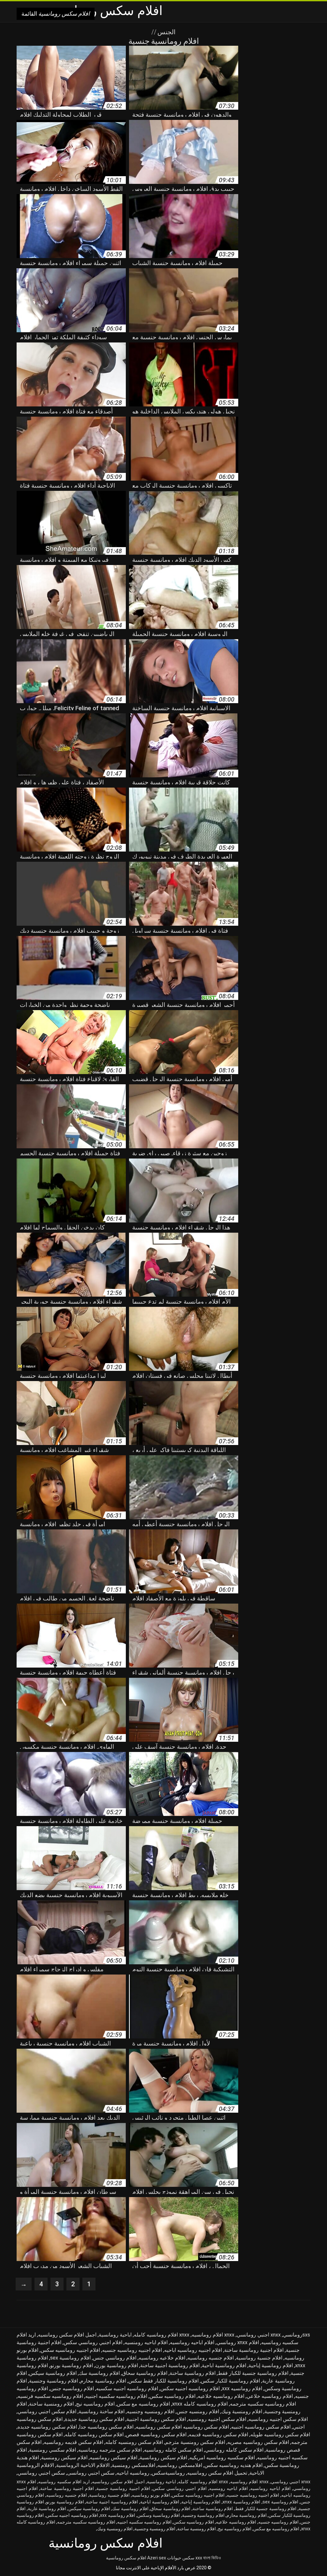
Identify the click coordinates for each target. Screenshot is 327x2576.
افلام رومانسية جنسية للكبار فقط (253, 2373)
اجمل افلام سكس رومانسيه (67, 2335)
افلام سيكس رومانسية (163, 2458)
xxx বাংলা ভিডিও (208, 2558)
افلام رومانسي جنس (115, 2358)
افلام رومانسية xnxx (241, 2502)
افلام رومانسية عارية (47, 2509)
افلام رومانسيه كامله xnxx (200, 2404)
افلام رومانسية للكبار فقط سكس (163, 2381)
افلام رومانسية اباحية (224, 2365)
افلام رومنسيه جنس (198, 2411)
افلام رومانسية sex (70, 2358)
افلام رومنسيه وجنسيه (151, 2411)
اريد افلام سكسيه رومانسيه (64, 2482)
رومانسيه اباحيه (133, 2473)
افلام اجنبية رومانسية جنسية (123, 2488)
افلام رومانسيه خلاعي (270, 2396)
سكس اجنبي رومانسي (41, 2473)
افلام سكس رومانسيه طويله (280, 2435)
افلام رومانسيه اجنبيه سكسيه (127, 2388)
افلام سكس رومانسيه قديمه (218, 2435)
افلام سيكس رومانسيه (114, 2458)
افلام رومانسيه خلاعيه (221, 2396)
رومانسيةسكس (168, 2473)
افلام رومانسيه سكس (172, 2396)
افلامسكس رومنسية (133, 2465)
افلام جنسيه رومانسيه (211, 2358)
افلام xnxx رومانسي (238, 2342)
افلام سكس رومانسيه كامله (94, 2435)
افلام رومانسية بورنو (72, 2365)
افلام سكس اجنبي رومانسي (47, 2411)
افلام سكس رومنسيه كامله (134, 2442)
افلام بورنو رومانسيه (151, 2495)
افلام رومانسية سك (99, 2373)
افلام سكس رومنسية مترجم (195, 2442)
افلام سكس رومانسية (126, 2558)
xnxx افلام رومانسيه (213, 2335)
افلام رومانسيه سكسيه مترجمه (263, 2404)
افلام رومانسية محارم (103, 2381)
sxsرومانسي (297, 2335)
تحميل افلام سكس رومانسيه (217, 2473)
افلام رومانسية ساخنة (193, 2373)
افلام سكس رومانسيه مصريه (258, 2442)
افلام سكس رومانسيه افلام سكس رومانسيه (182, 2427)
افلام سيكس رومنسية (64, 2458)
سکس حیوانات (181, 2558)
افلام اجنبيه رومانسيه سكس (70, 2350)
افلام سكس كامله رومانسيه (173, 2450)
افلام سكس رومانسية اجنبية (156, 2419)
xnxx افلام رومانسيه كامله (162, 2335)
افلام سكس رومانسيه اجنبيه (261, 2427)
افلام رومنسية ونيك (242, 2411)
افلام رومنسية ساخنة (51, 2404)
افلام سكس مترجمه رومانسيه (110, 2450)
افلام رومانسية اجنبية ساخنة (170, 2365)
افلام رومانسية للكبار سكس (230, 2381)
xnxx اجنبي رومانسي (259, 2335)
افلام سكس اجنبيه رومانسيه (278, 2419)
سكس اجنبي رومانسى (91, 2473)
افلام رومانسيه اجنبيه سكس (190, 2388)
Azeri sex (157, 2558)
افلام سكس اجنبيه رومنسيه (217, 2419)
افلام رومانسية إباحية (271, 2365)
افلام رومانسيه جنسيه (278, 2522)
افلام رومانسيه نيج (95, 2404)
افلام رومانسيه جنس (72, 2388)
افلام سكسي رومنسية (53, 2450)
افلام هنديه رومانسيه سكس (233, 2465)
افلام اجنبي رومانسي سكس (93, 2342)
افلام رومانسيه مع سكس (143, 2404)
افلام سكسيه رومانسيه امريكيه (222, 2458)
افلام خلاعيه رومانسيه (162, 2358)
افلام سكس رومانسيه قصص (156, 2435)
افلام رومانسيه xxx (242, 2388)
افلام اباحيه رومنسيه (146, 2342)
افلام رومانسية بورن (117, 2365)
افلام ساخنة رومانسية (102, 2411)
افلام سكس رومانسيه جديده (47, 2427)
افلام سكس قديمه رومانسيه (73, 2442)
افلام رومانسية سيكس (53, 2373)
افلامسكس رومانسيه (180, 2465)
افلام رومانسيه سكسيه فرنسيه (50, 2396)
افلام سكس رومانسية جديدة (95, 2419)
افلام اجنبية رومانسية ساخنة (254, 2350)
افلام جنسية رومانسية (259, 2358)
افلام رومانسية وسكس (159, 2515)
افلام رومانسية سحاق (145, 2373)
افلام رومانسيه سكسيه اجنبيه (116, 2396)
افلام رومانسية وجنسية (53, 2381)
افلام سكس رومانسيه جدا (106, 2427)
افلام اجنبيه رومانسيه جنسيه (132, 2350)
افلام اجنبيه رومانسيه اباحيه (193, 2350)
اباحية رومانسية (115, 2335)
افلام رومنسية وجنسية (155, 2529)
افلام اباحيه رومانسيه (192, 2342)
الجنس (166, 32)
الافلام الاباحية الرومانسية (83, 2465)
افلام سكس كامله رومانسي (234, 2450)
